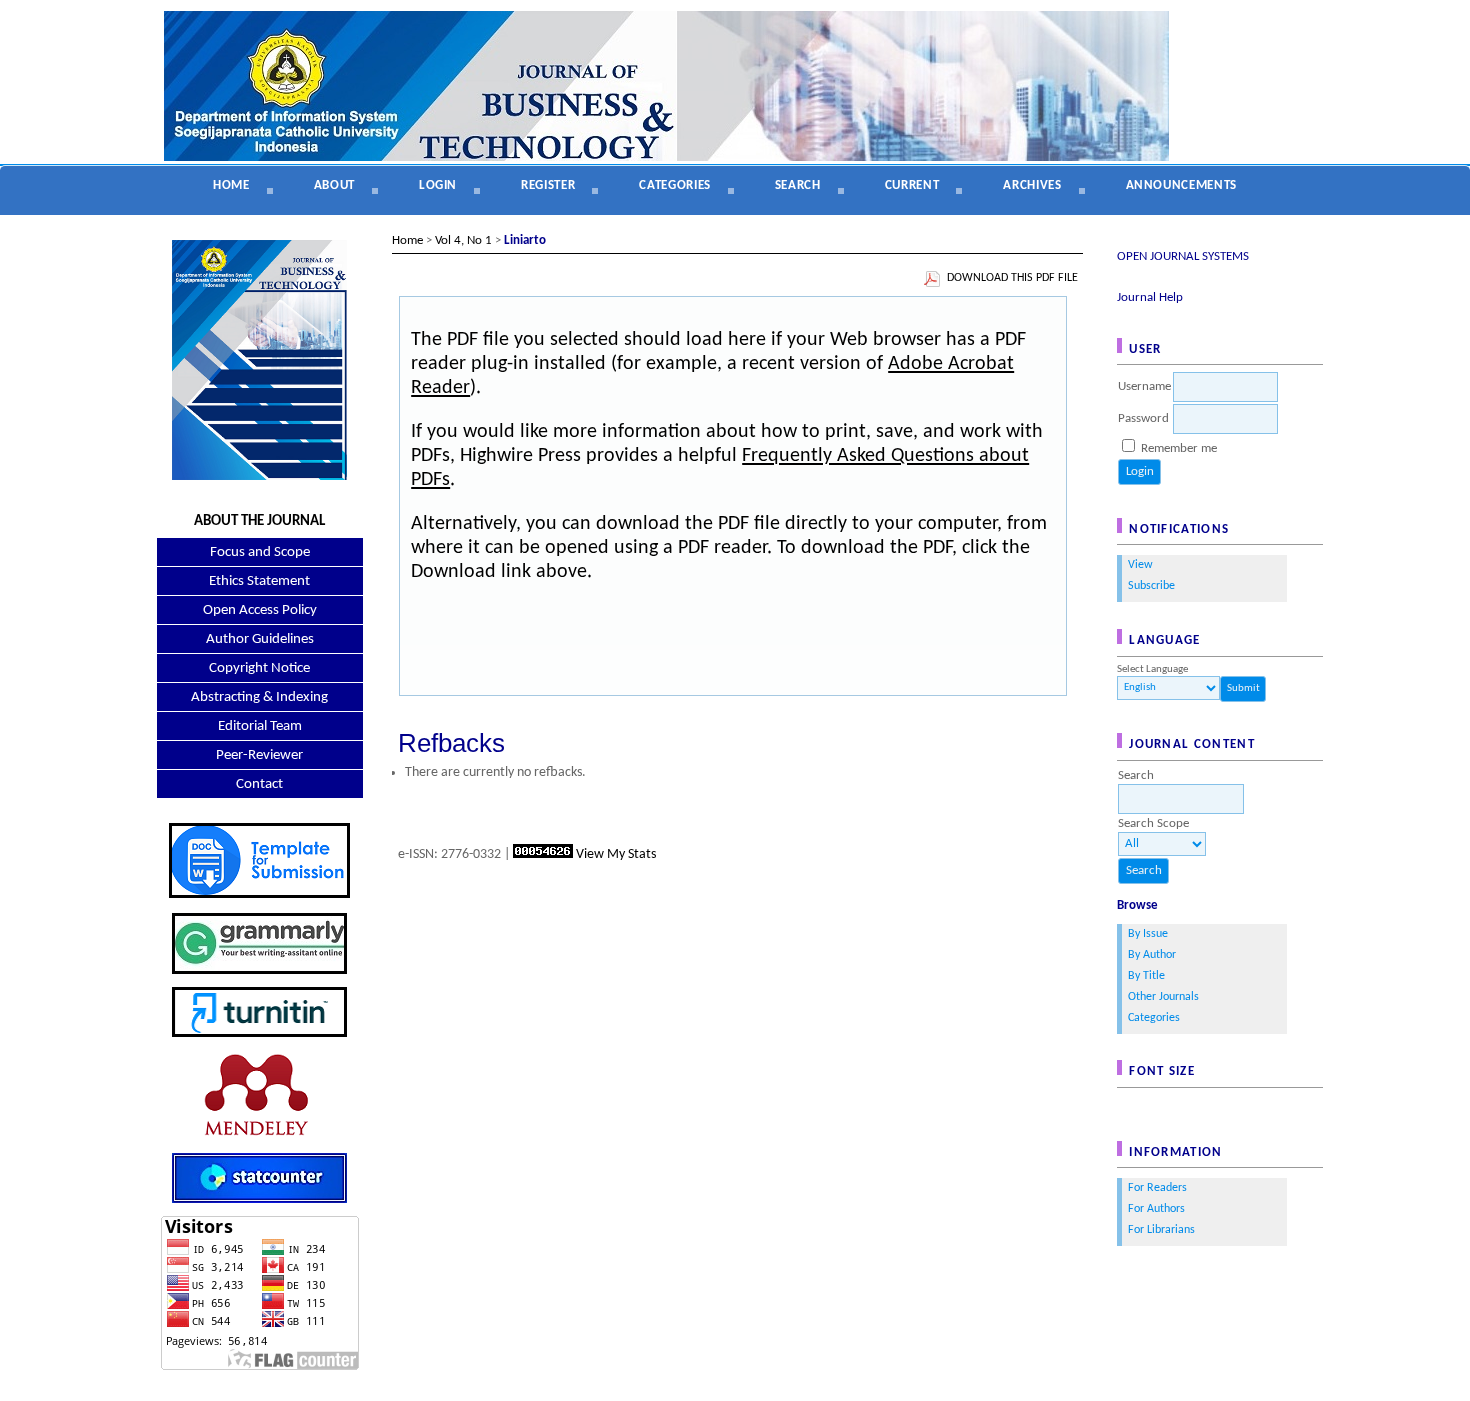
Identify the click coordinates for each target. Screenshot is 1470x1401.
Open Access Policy (260, 610)
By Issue (1148, 934)
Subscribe (1151, 586)
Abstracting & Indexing (259, 697)
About (334, 185)
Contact (259, 784)
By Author (1152, 955)
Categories (1154, 1018)
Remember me (1179, 448)
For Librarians (1161, 1230)
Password (1143, 418)
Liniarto (525, 240)
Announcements (1181, 185)
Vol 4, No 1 (463, 240)
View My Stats (616, 854)
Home (231, 185)
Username (1144, 386)
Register (548, 185)
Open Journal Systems (1183, 256)
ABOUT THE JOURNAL (259, 521)
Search (798, 185)
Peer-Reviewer (259, 755)
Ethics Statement (259, 581)
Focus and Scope (260, 552)
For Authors (1156, 1209)
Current (912, 185)
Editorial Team (260, 726)
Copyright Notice (259, 668)
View (1140, 565)
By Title (1146, 976)
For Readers (1157, 1188)
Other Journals (1163, 997)
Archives (1032, 185)
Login (438, 185)
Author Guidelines (260, 639)
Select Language (1152, 669)
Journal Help (1150, 297)
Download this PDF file (1012, 278)
